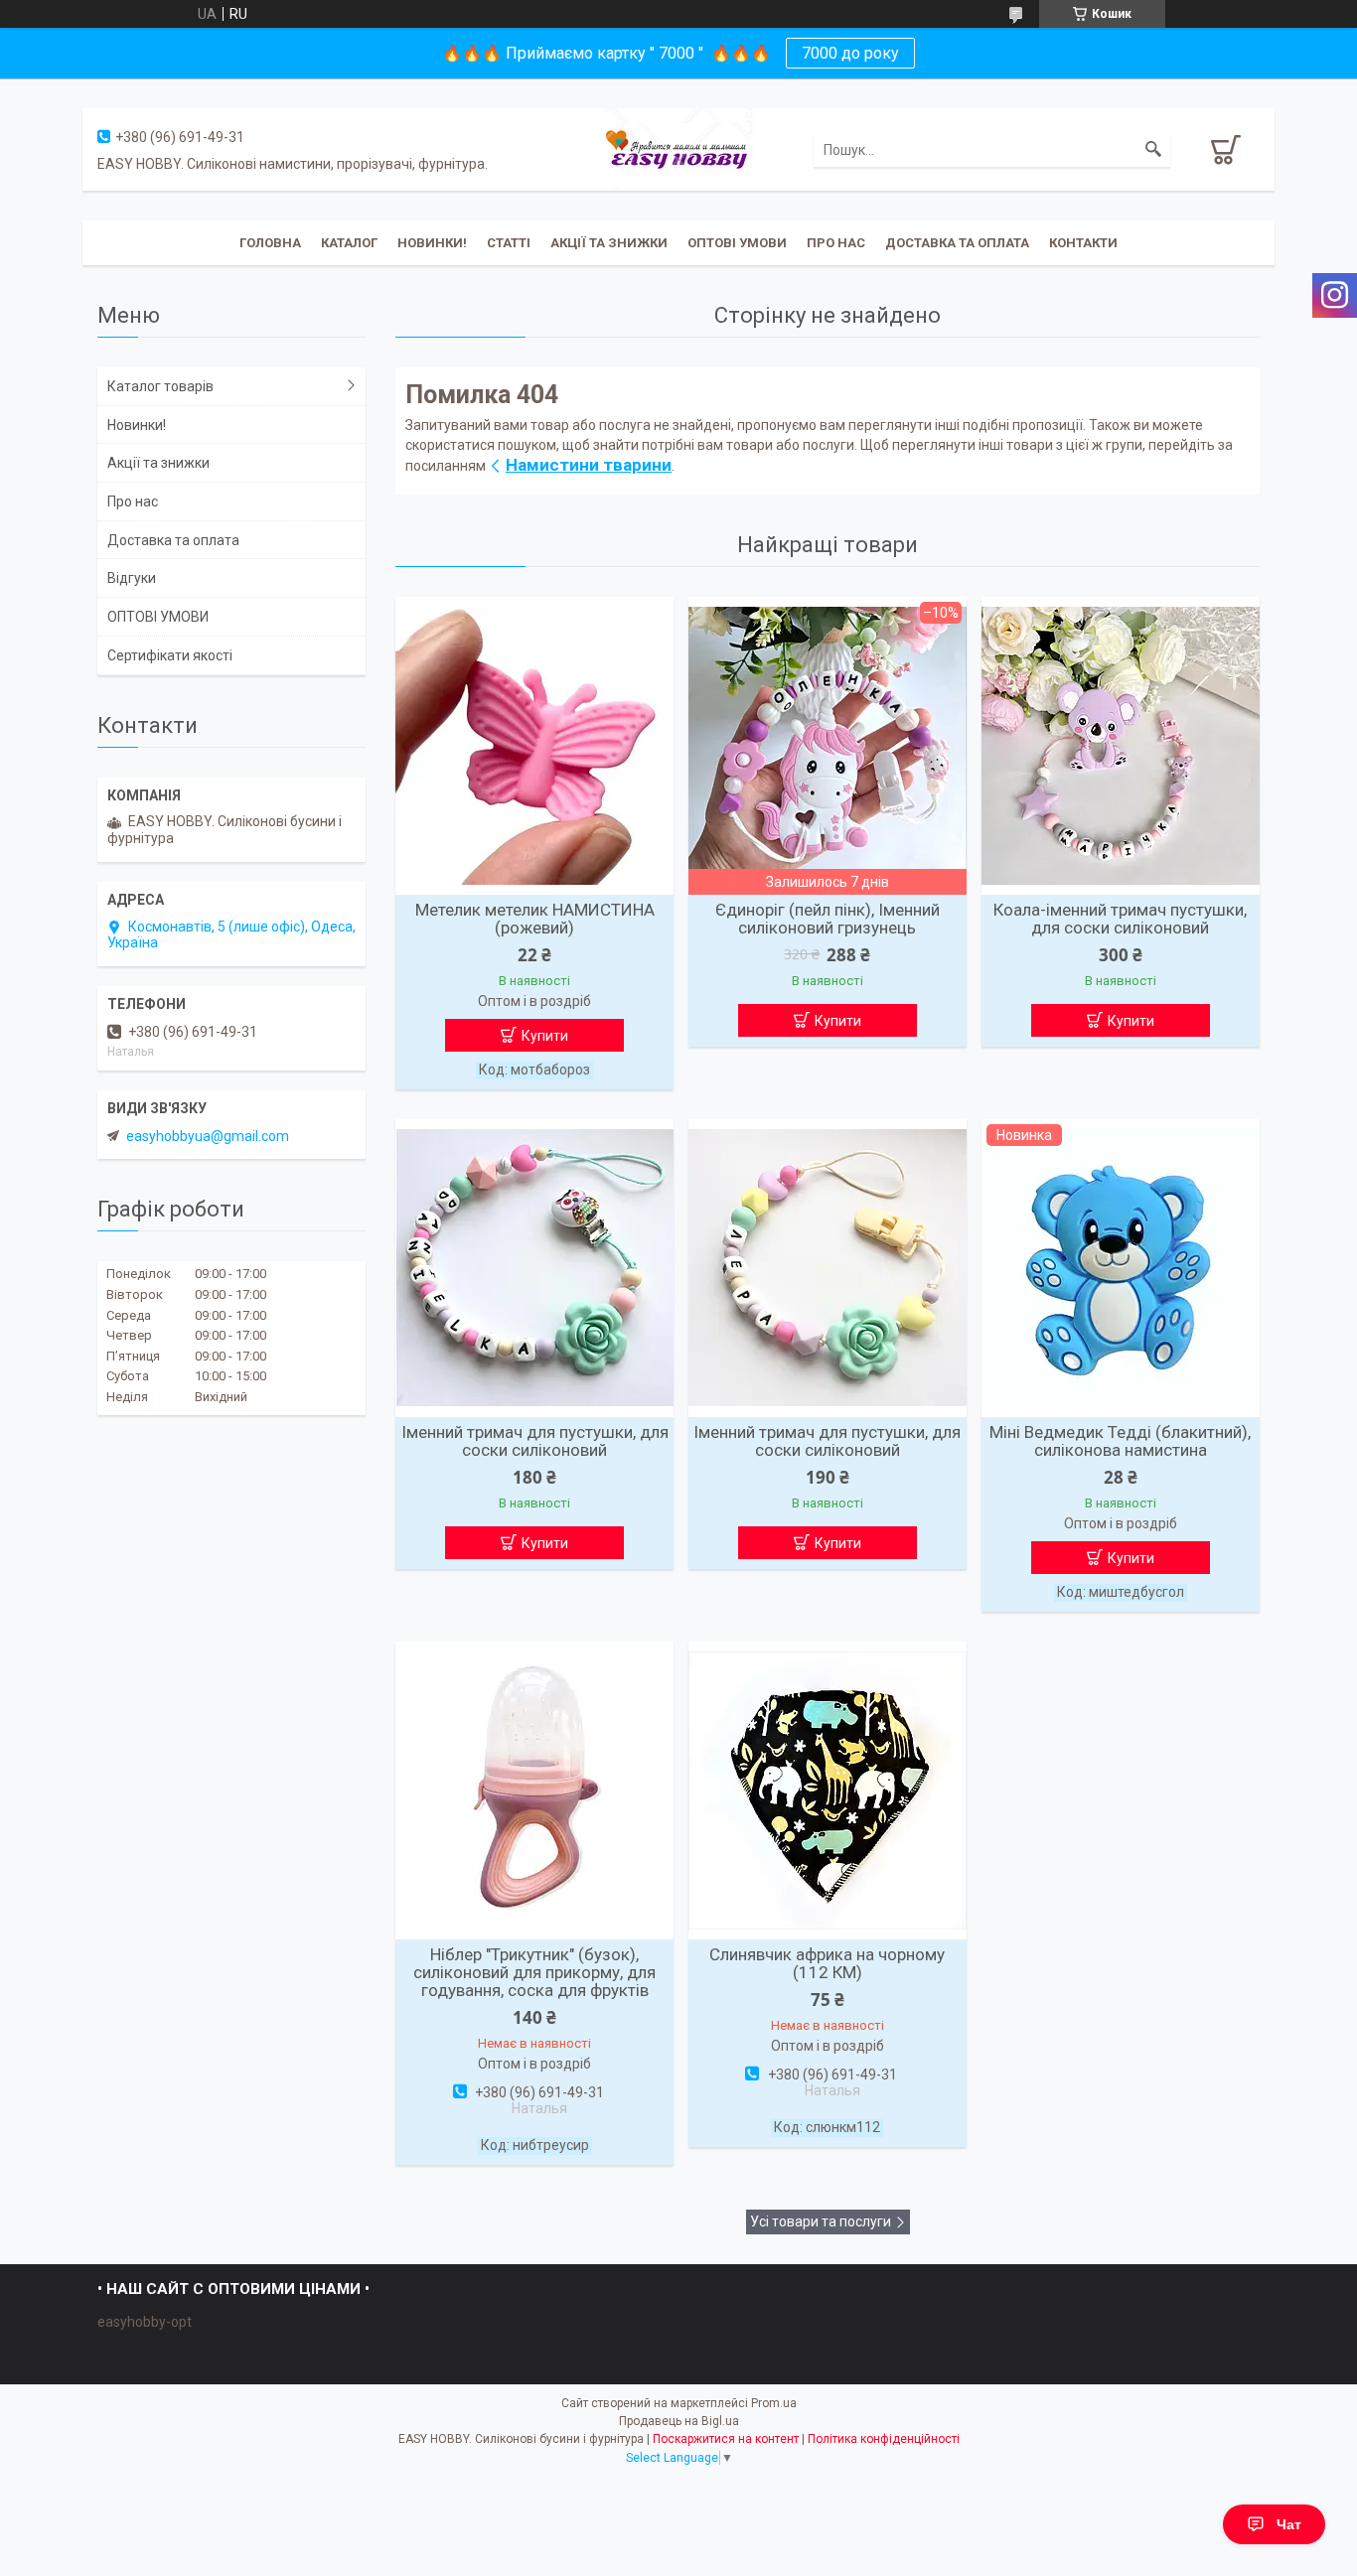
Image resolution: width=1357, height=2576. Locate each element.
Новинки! (432, 243)
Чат (1289, 2524)
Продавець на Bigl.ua (679, 2421)
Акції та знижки (609, 243)
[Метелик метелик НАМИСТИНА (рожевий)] (534, 746)
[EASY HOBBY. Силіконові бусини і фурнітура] (678, 148)
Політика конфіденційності (884, 2439)
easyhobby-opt (145, 2322)
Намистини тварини (589, 465)
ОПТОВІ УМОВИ (737, 243)
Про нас (836, 243)
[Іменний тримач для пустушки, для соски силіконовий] (534, 1268)
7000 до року (850, 53)
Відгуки (132, 578)
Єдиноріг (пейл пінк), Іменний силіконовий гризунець (828, 919)
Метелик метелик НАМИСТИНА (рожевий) (535, 919)
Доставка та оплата (957, 243)
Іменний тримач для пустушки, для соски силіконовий (535, 1441)
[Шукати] (1153, 150)
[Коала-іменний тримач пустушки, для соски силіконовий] (1121, 746)
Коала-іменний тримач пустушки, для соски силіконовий (1120, 919)
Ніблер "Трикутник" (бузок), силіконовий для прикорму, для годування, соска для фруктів (534, 1972)
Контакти (1083, 243)
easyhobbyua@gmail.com (208, 1136)
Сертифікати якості (170, 655)
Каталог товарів (160, 386)
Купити (545, 1036)
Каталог (349, 243)
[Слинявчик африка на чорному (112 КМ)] (828, 1790)
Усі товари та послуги (821, 2221)
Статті (509, 243)
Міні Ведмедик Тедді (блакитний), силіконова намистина (1120, 1441)
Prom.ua (774, 2403)
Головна (270, 243)
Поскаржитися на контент (726, 2439)
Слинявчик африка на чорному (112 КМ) (827, 1963)
